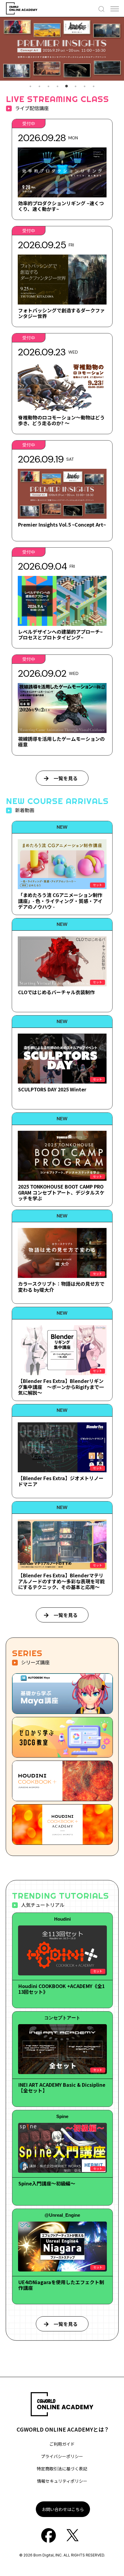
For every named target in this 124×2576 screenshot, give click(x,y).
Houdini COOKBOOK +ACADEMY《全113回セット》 (62, 1989)
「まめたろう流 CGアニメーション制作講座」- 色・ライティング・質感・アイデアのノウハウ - (60, 901)
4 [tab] (57, 86)
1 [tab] (30, 86)
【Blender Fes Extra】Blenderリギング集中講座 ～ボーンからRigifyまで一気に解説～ (61, 1387)
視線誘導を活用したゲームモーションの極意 (61, 742)
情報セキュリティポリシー (62, 2481)
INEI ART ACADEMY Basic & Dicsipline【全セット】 (62, 2087)
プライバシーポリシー (62, 2456)
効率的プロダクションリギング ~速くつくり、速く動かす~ (61, 206)
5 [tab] (67, 86)
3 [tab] (48, 86)
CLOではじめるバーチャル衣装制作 (56, 992)
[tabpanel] (62, 49)
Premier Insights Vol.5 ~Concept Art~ (62, 524)
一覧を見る (66, 778)
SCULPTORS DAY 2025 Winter (52, 1089)
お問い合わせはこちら (63, 2509)
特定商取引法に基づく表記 (62, 2469)
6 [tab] (76, 86)
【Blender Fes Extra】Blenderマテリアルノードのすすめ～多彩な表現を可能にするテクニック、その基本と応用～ (61, 1581)
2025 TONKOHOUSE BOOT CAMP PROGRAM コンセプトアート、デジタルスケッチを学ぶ (61, 1192)
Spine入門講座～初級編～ (47, 2183)
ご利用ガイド (62, 2444)
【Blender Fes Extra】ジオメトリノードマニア (61, 1481)
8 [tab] (94, 86)
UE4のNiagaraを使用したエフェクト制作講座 (61, 2285)
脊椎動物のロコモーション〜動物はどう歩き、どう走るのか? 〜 (61, 420)
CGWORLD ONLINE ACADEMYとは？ (63, 2429)
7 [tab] (85, 86)
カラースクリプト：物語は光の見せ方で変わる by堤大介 (61, 1286)
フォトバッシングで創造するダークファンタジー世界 (61, 313)
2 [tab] (39, 86)
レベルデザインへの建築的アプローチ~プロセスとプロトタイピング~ (60, 634)
